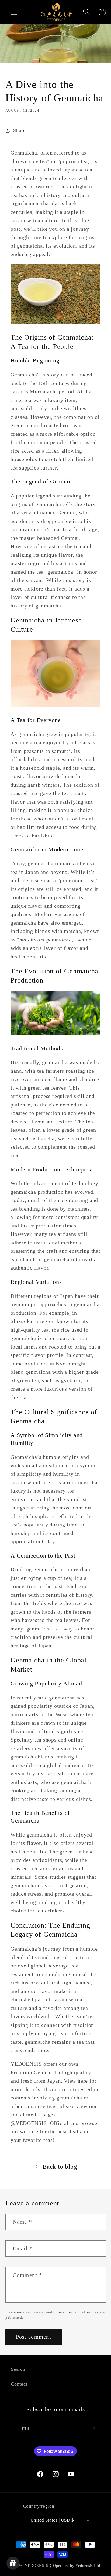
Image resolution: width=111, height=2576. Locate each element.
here (84, 2081)
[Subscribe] (92, 2428)
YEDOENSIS (37, 2566)
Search (18, 2369)
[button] (14, 12)
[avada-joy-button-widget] (13, 2563)
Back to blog (60, 2167)
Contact (19, 2384)
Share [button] (19, 130)
